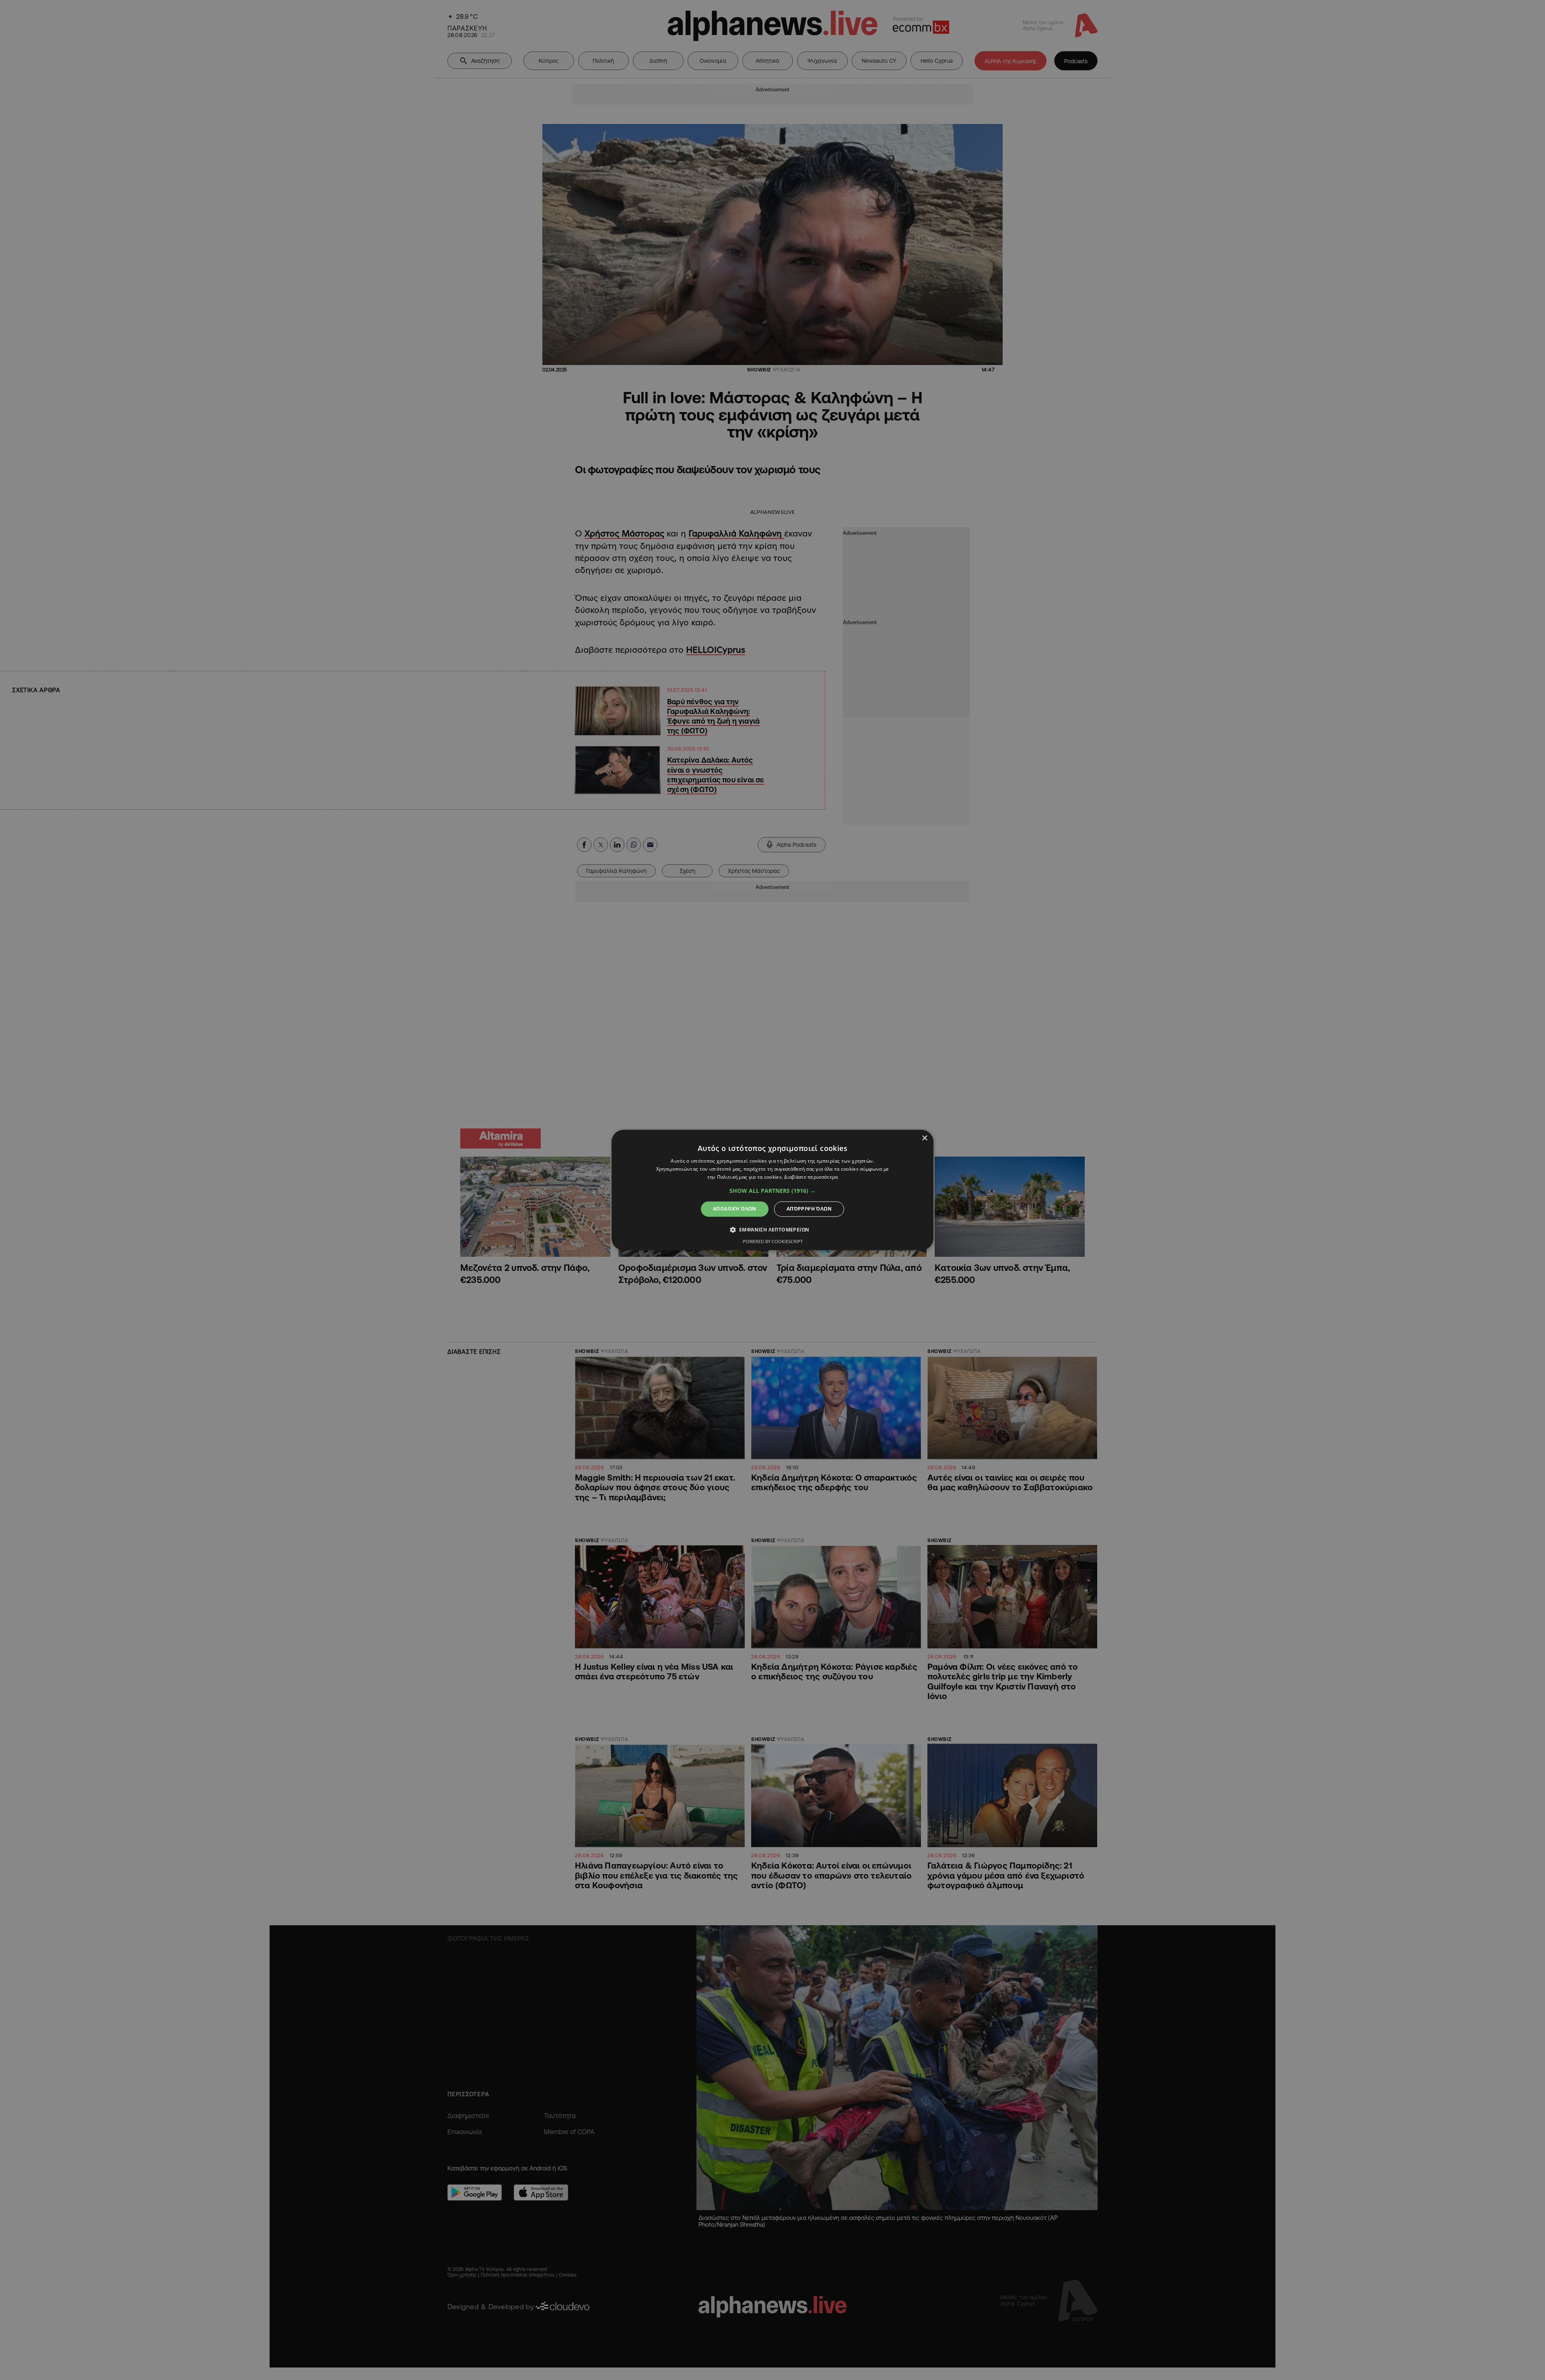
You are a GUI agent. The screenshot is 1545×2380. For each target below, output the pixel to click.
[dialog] (772, 1190)
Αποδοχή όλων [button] (735, 1209)
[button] (772, 1191)
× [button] (924, 1138)
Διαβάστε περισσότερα (811, 1177)
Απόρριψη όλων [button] (809, 1209)
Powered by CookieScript (773, 1242)
